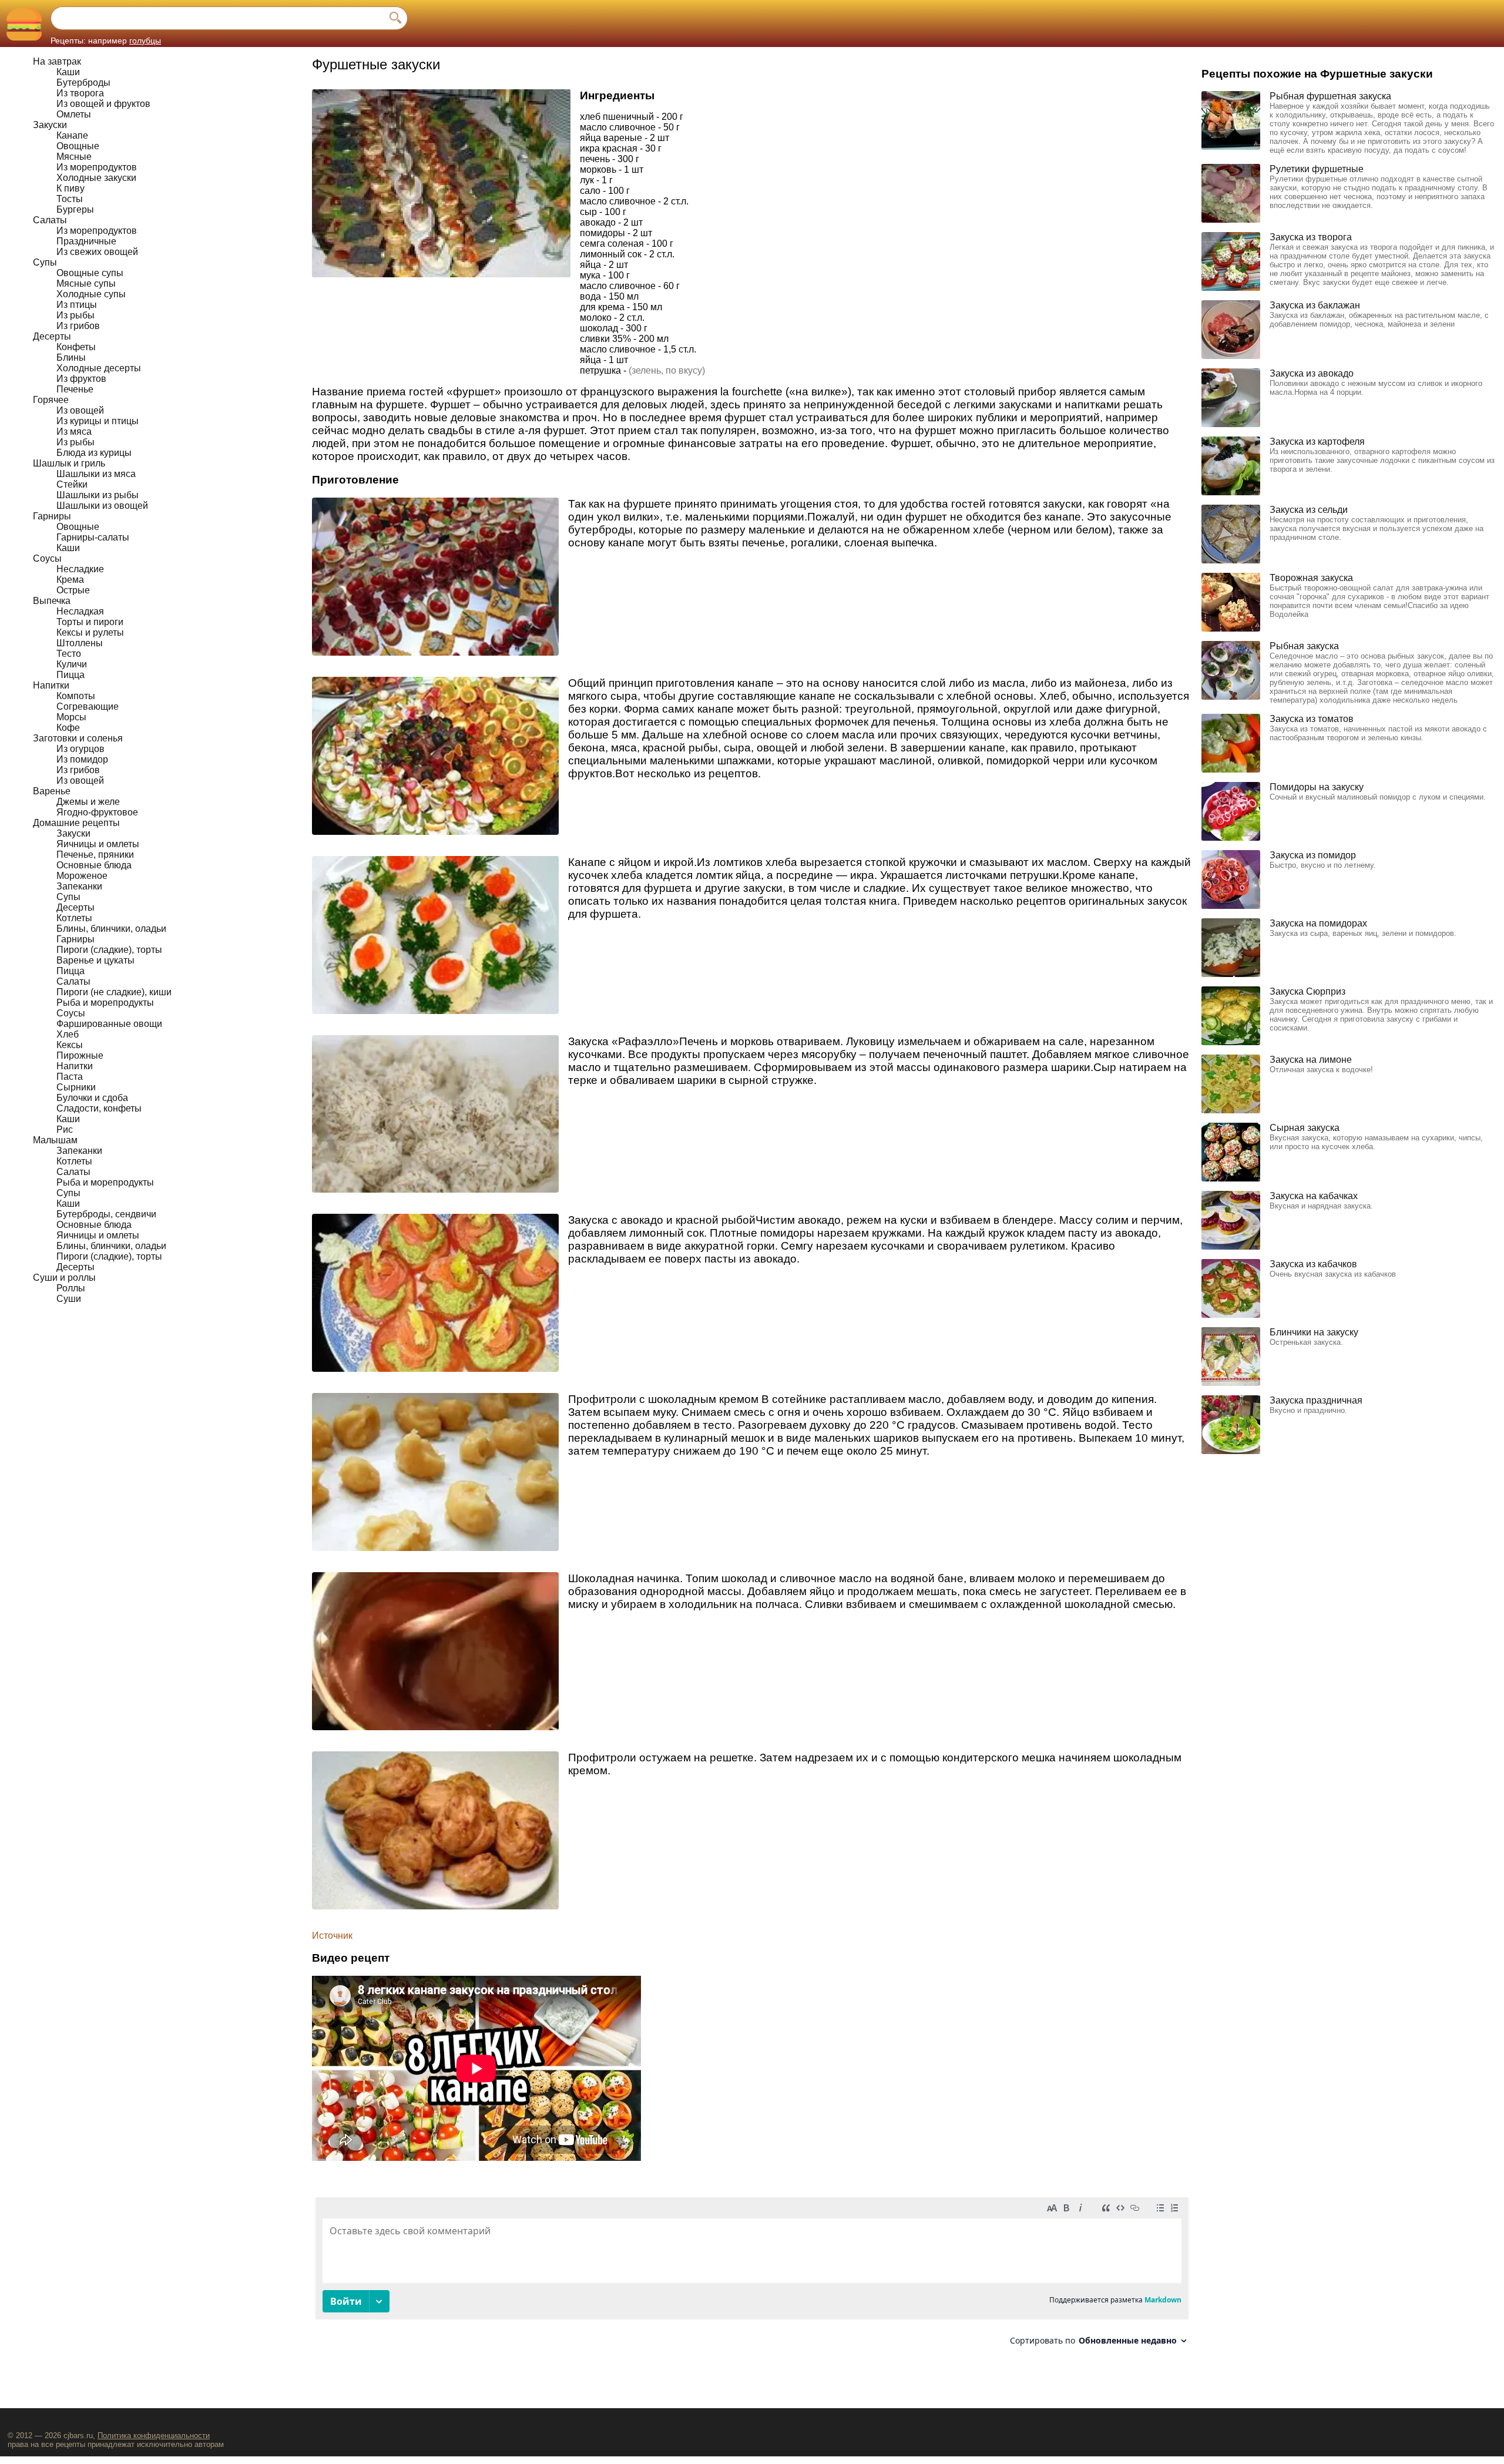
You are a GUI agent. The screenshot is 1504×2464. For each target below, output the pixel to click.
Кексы (70, 1045)
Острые (73, 590)
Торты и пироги (90, 622)
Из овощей (80, 410)
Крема (70, 580)
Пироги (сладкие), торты (109, 950)
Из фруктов (81, 379)
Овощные (78, 146)
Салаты (50, 220)
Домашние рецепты (76, 823)
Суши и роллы (64, 1278)
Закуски (50, 125)
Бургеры (75, 209)
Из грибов (78, 326)
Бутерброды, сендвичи (106, 1214)
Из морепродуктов (97, 167)
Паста (70, 1077)
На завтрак (57, 61)
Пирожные (80, 1055)
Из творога (80, 93)
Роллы (71, 1288)
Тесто (69, 654)
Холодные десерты (99, 368)
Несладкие (80, 569)
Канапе (72, 135)
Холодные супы (91, 294)
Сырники (76, 1087)
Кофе (68, 728)
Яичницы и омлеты (98, 844)
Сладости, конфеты (99, 1108)
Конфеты (76, 347)
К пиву (70, 188)
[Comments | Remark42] (752, 2276)
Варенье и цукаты (95, 960)
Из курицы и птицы (98, 421)
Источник (332, 1936)
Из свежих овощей (97, 252)
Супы (45, 262)
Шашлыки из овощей (102, 506)
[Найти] (395, 18)
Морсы (71, 717)
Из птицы (77, 305)
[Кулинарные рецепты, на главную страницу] (24, 24)
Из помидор (82, 759)
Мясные (74, 157)
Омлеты (74, 114)
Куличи (72, 664)
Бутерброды (83, 83)
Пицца (70, 675)
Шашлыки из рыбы (98, 495)
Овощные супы (90, 273)
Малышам (55, 1140)
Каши (68, 72)
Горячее (51, 400)
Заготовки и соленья (78, 738)
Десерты (52, 336)
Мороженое (82, 876)
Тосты (70, 199)
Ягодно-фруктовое (97, 812)
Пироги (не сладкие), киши (114, 992)
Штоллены (80, 643)
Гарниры (52, 516)
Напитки (51, 685)
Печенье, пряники (95, 855)
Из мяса (74, 432)
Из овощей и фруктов (103, 104)
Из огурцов (80, 749)
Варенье (52, 791)
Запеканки (79, 886)
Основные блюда (94, 865)
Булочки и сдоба (92, 1098)
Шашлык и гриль (69, 463)
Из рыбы (75, 315)
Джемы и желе (88, 802)
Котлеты (74, 918)
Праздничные (86, 241)
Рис (65, 1129)
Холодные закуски (96, 178)
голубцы (145, 41)
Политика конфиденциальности (154, 2436)
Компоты (76, 696)
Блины (71, 357)
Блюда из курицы (94, 453)
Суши (69, 1299)
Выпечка (52, 601)
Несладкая (80, 611)
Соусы (47, 558)
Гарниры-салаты (93, 537)
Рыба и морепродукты (105, 1003)
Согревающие (88, 706)
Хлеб (68, 1034)
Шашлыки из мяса (96, 474)
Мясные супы (86, 283)
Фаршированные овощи (109, 1024)
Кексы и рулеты (90, 632)
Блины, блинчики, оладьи (111, 929)
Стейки (72, 484)
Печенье (75, 389)
